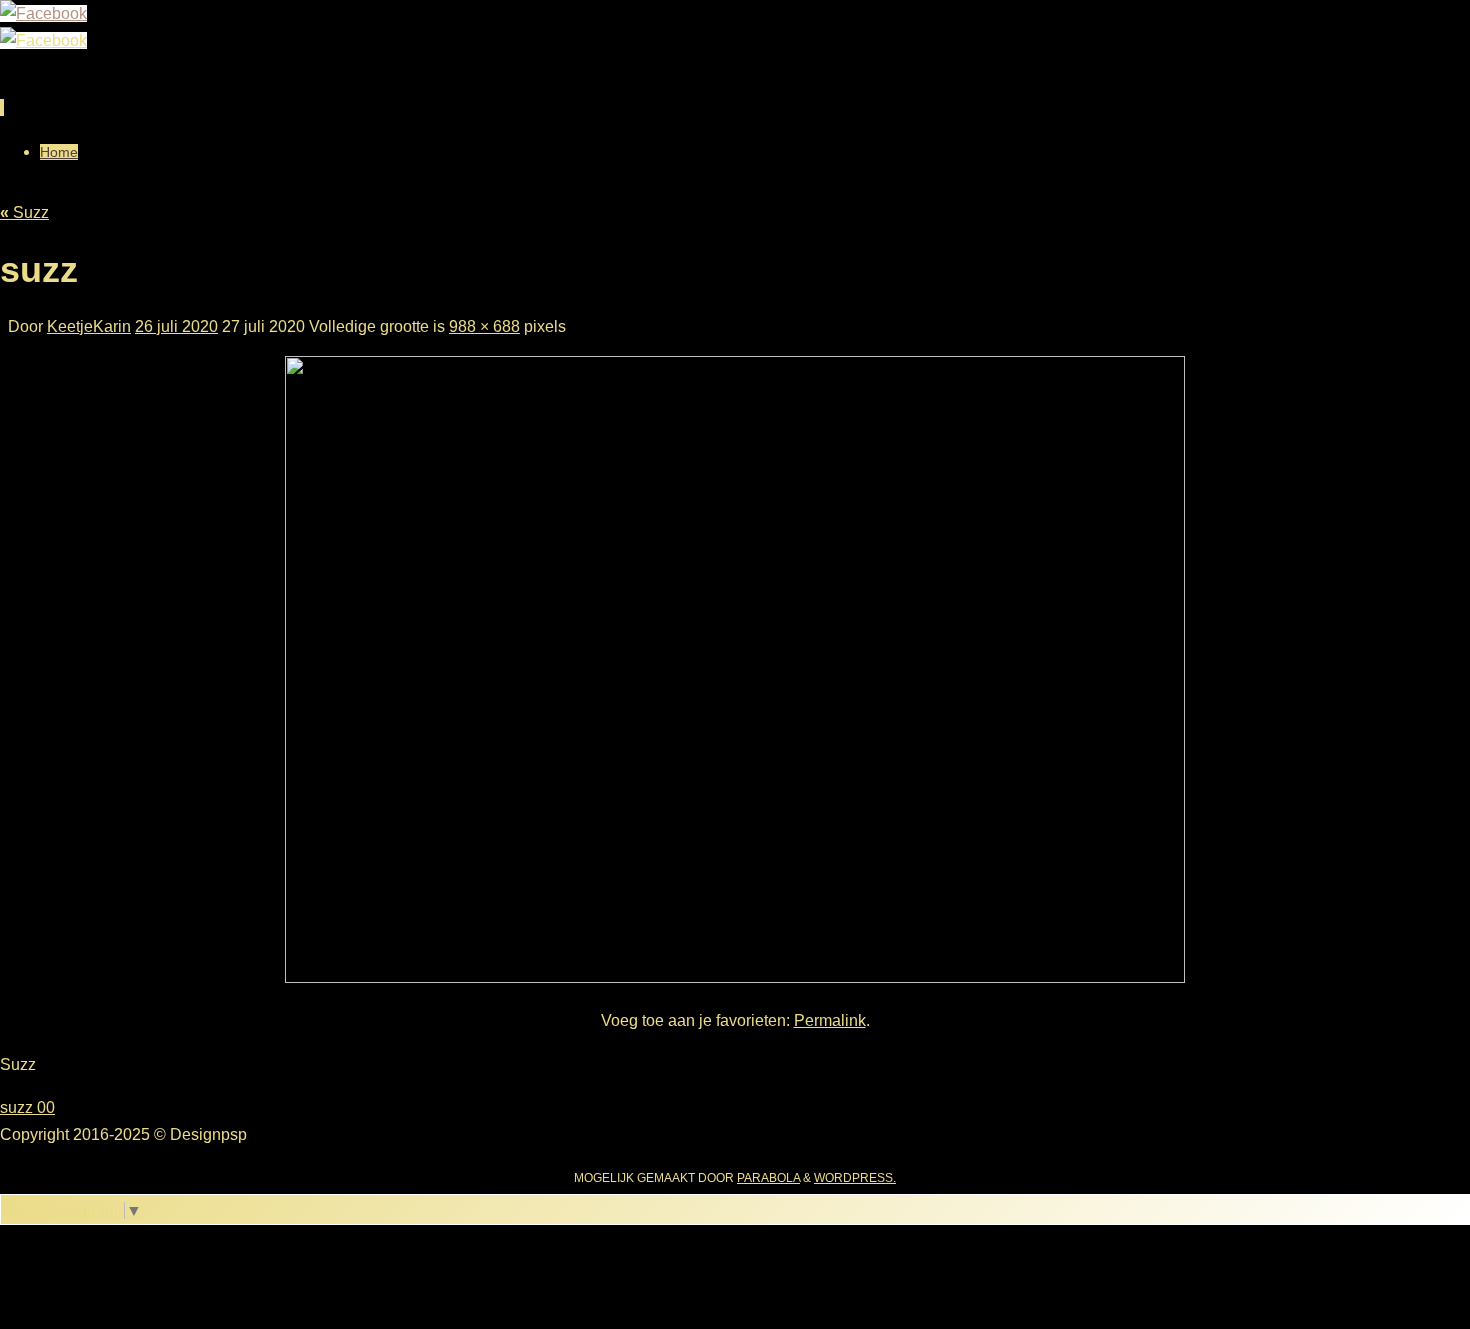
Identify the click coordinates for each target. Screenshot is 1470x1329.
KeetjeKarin (89, 326)
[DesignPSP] (43, 13)
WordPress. (855, 1178)
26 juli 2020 (176, 326)
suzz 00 (27, 1107)
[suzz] (735, 977)
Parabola (768, 1178)
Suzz (24, 212)
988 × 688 (484, 326)
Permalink (830, 1020)
